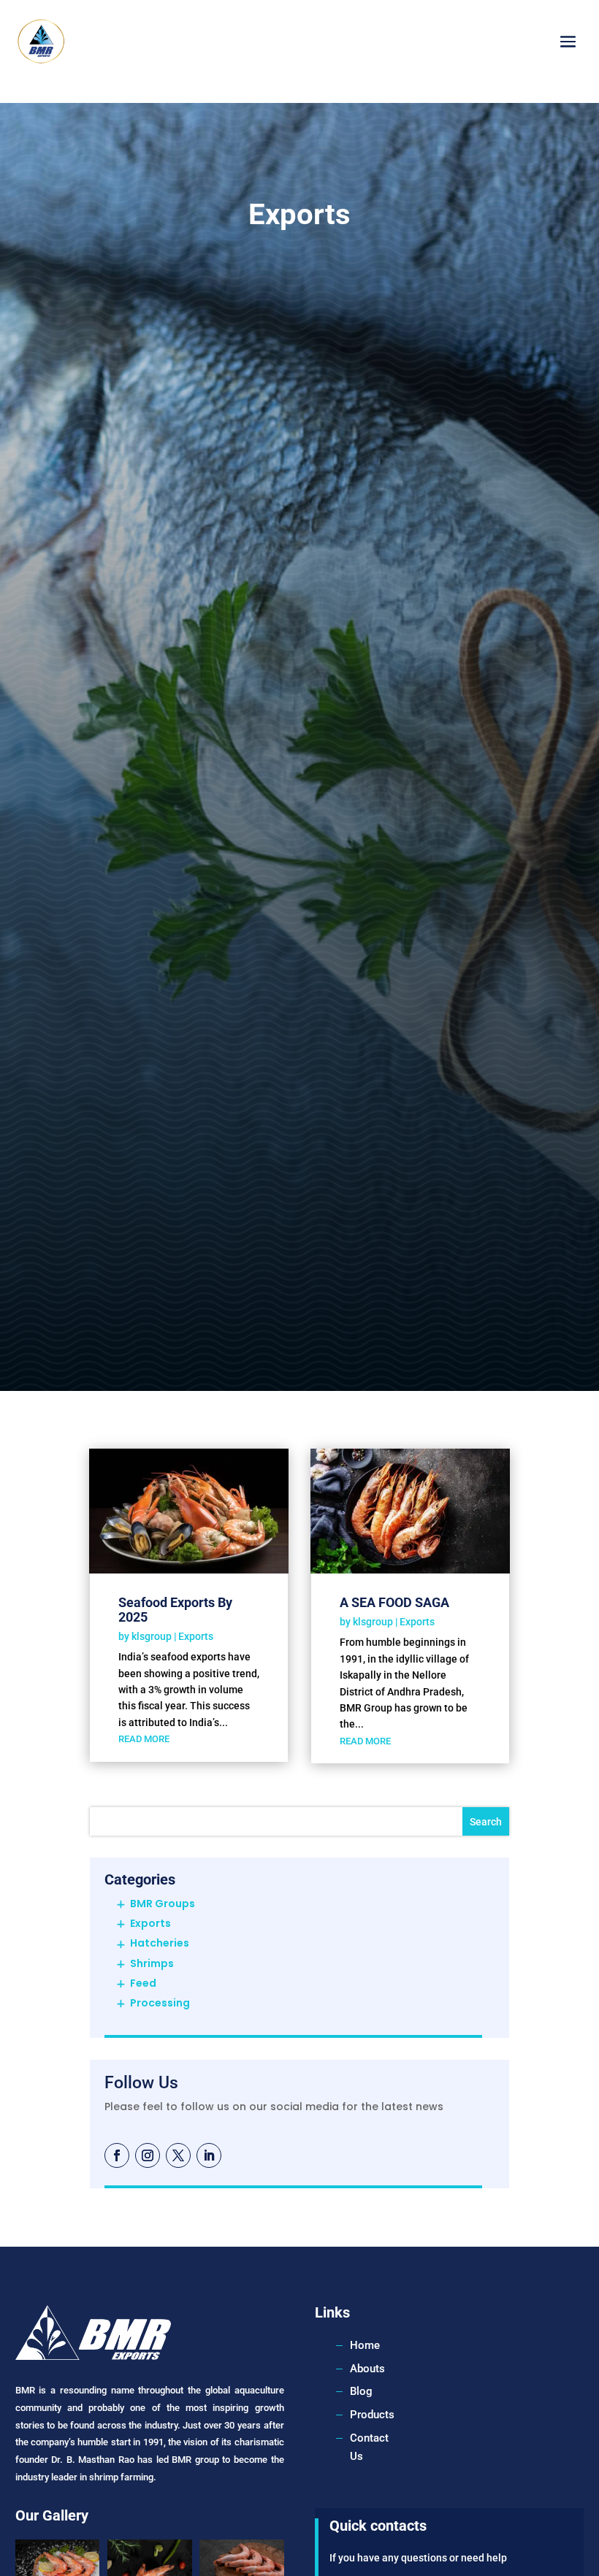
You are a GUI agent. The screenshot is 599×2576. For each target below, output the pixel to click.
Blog (361, 2391)
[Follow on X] (178, 2155)
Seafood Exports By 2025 (175, 1610)
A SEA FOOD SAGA (394, 1602)
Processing (160, 2003)
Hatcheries (160, 1943)
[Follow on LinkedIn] (209, 2155)
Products (372, 2415)
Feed (143, 1983)
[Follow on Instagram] (148, 2155)
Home (365, 2345)
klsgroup (152, 1636)
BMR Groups (163, 1904)
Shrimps (152, 1963)
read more (144, 1739)
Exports (196, 1636)
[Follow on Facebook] (117, 2155)
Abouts (367, 2369)
